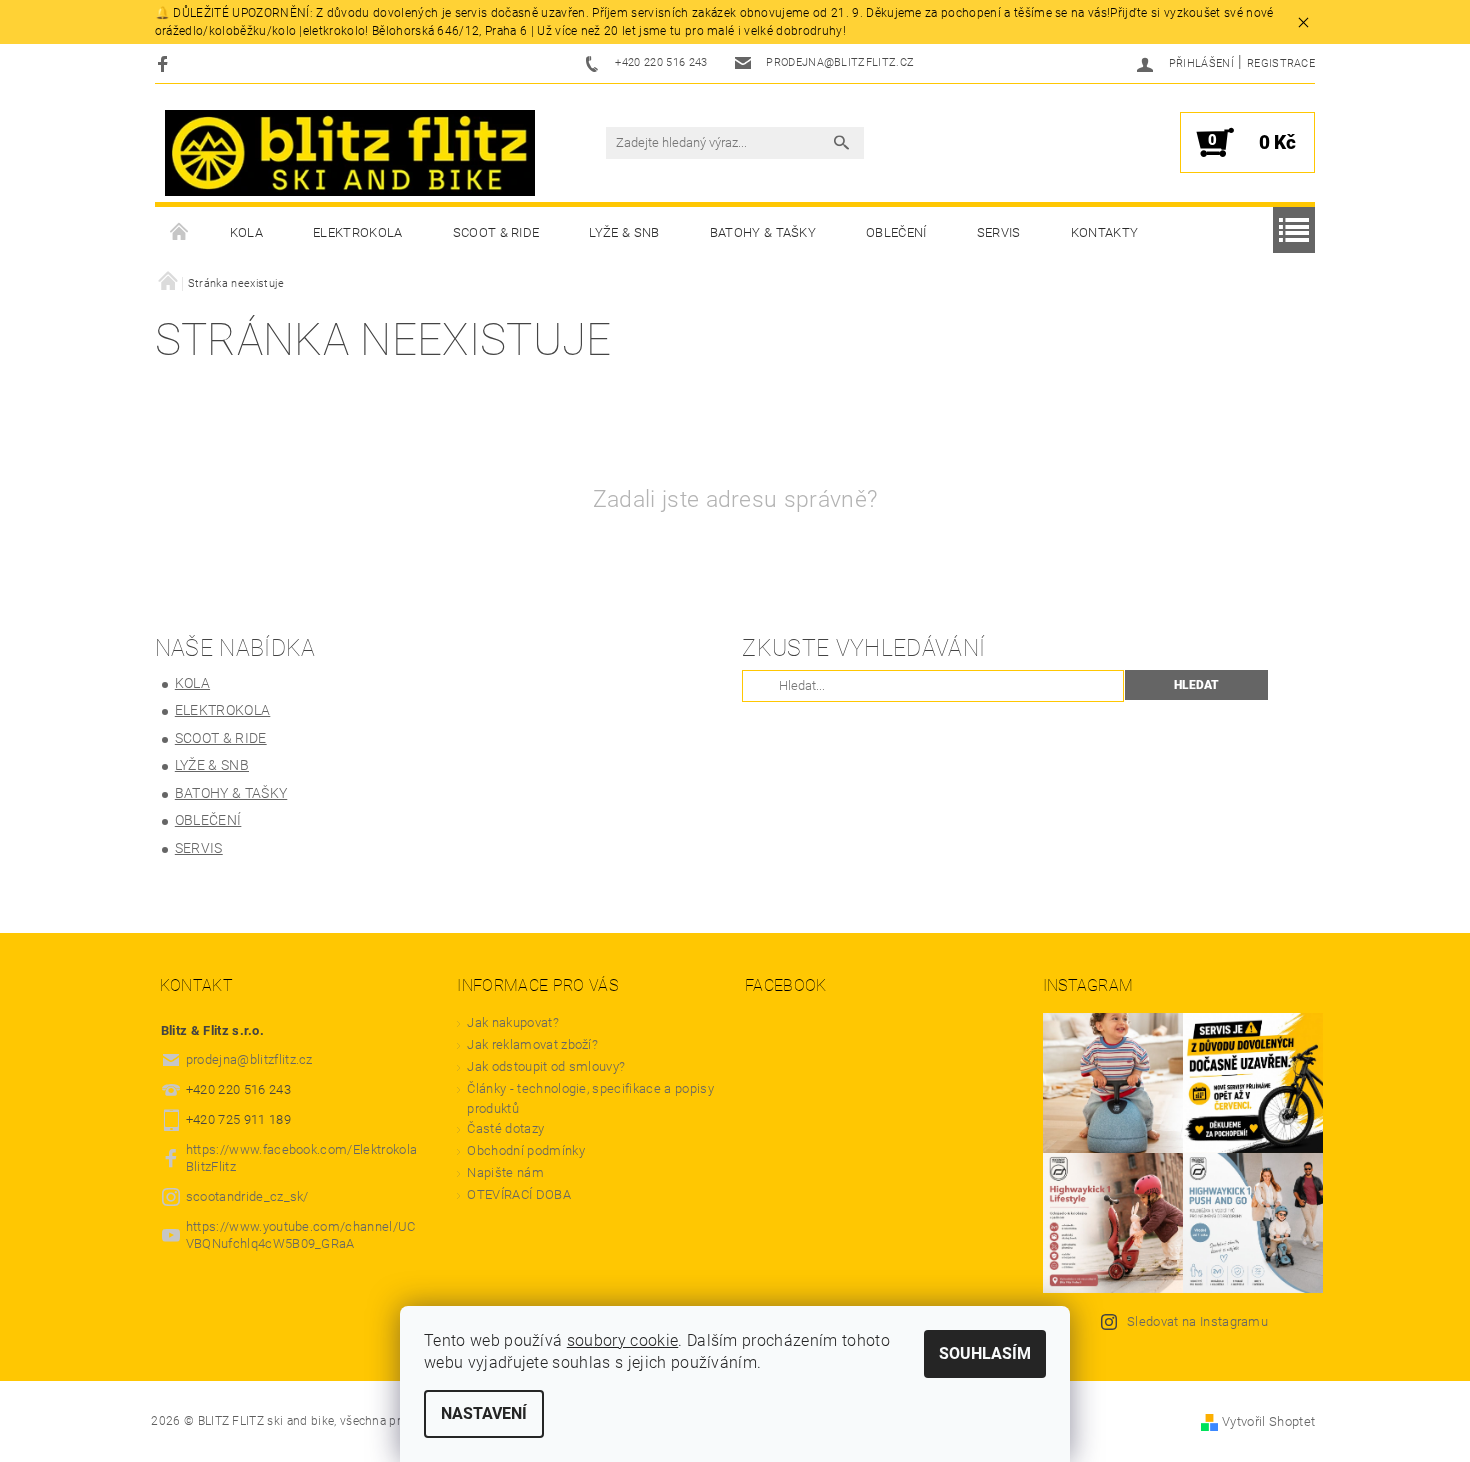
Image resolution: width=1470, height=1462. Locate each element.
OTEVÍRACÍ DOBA (520, 1194)
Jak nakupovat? (512, 1022)
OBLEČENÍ (896, 232)
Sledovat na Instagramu (1197, 1321)
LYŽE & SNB (624, 232)
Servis (999, 232)
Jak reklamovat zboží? (532, 1044)
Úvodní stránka (180, 233)
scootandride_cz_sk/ (247, 1196)
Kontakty (1105, 232)
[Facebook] (165, 63)
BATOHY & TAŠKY (763, 232)
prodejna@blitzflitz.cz (249, 1059)
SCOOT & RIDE (496, 232)
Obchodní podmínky (525, 1150)
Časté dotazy (505, 1128)
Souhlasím (985, 1353)
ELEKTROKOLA (358, 232)
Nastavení (484, 1413)
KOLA (246, 232)
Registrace (1281, 63)
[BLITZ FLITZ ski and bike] (350, 153)
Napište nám (505, 1172)
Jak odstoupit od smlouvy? (546, 1066)
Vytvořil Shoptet (1268, 1421)
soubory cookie (622, 1340)
